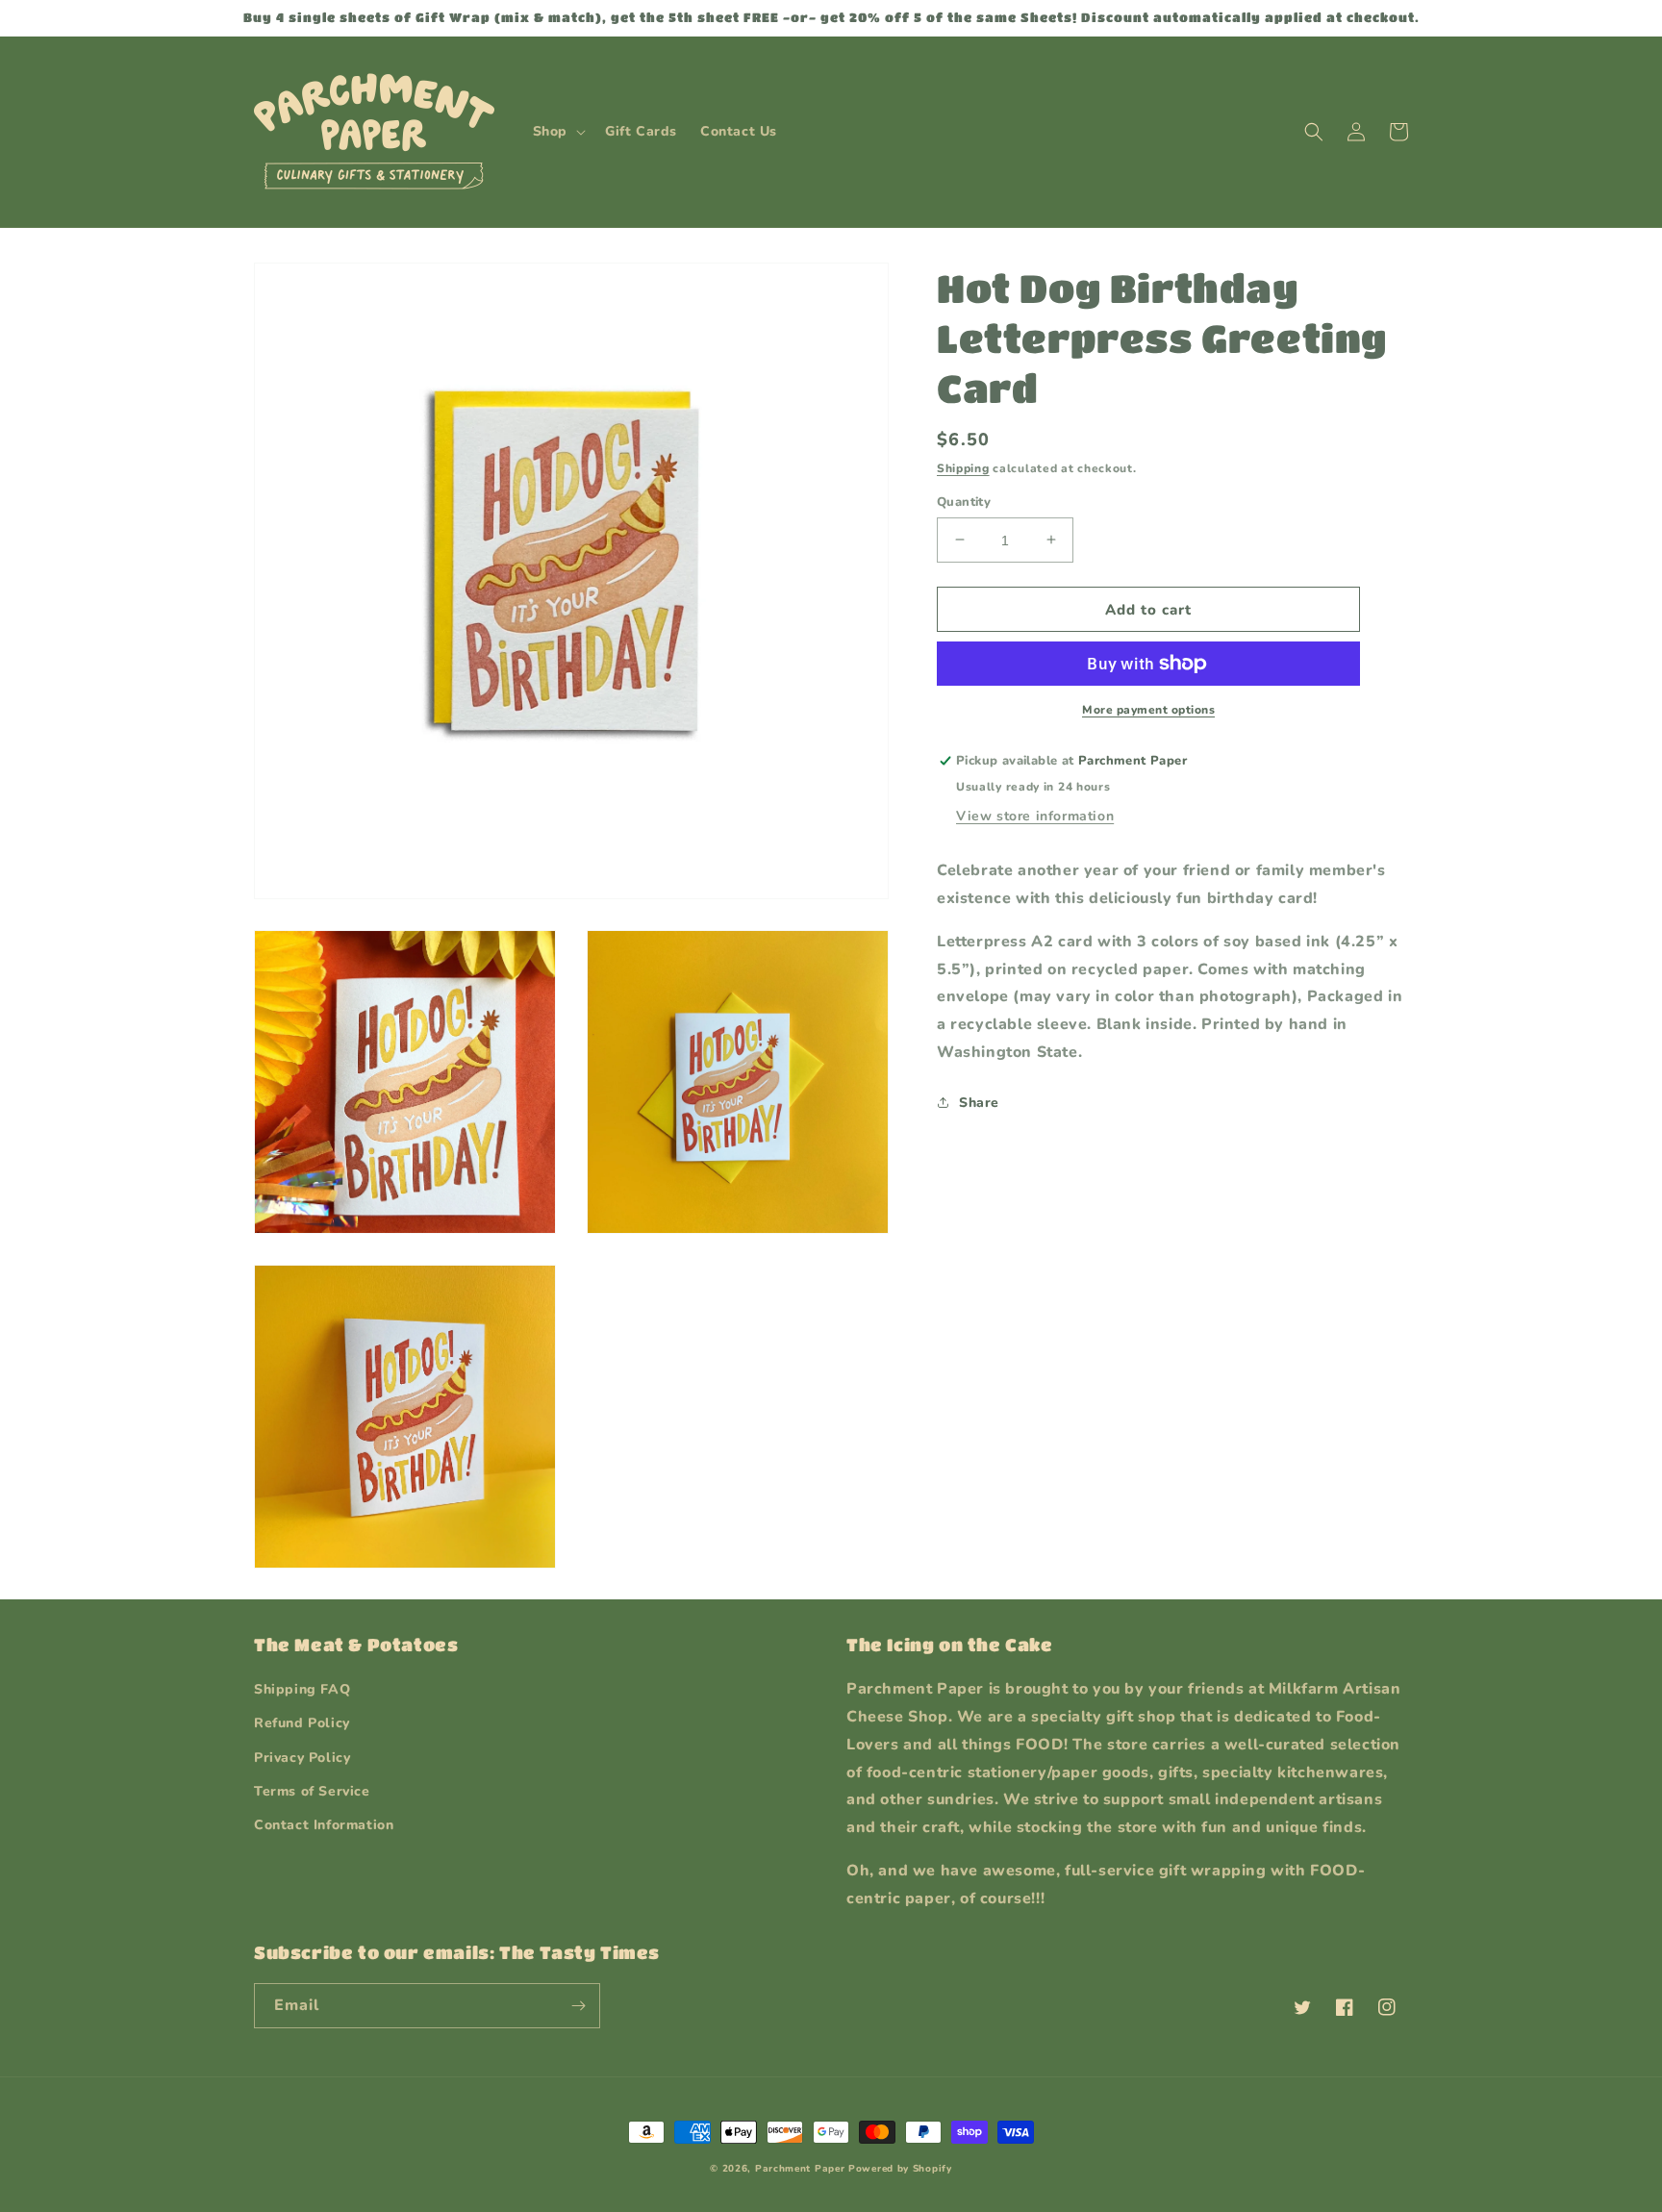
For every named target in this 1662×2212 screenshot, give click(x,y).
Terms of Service (312, 1791)
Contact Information (324, 1825)
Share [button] (979, 1102)
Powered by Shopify (900, 2169)
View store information (1035, 816)
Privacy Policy (302, 1758)
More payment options (1148, 710)
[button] (557, 132)
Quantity (964, 501)
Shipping (963, 468)
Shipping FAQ (302, 1689)
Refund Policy (302, 1723)
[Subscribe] (578, 2006)
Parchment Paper (800, 2169)
